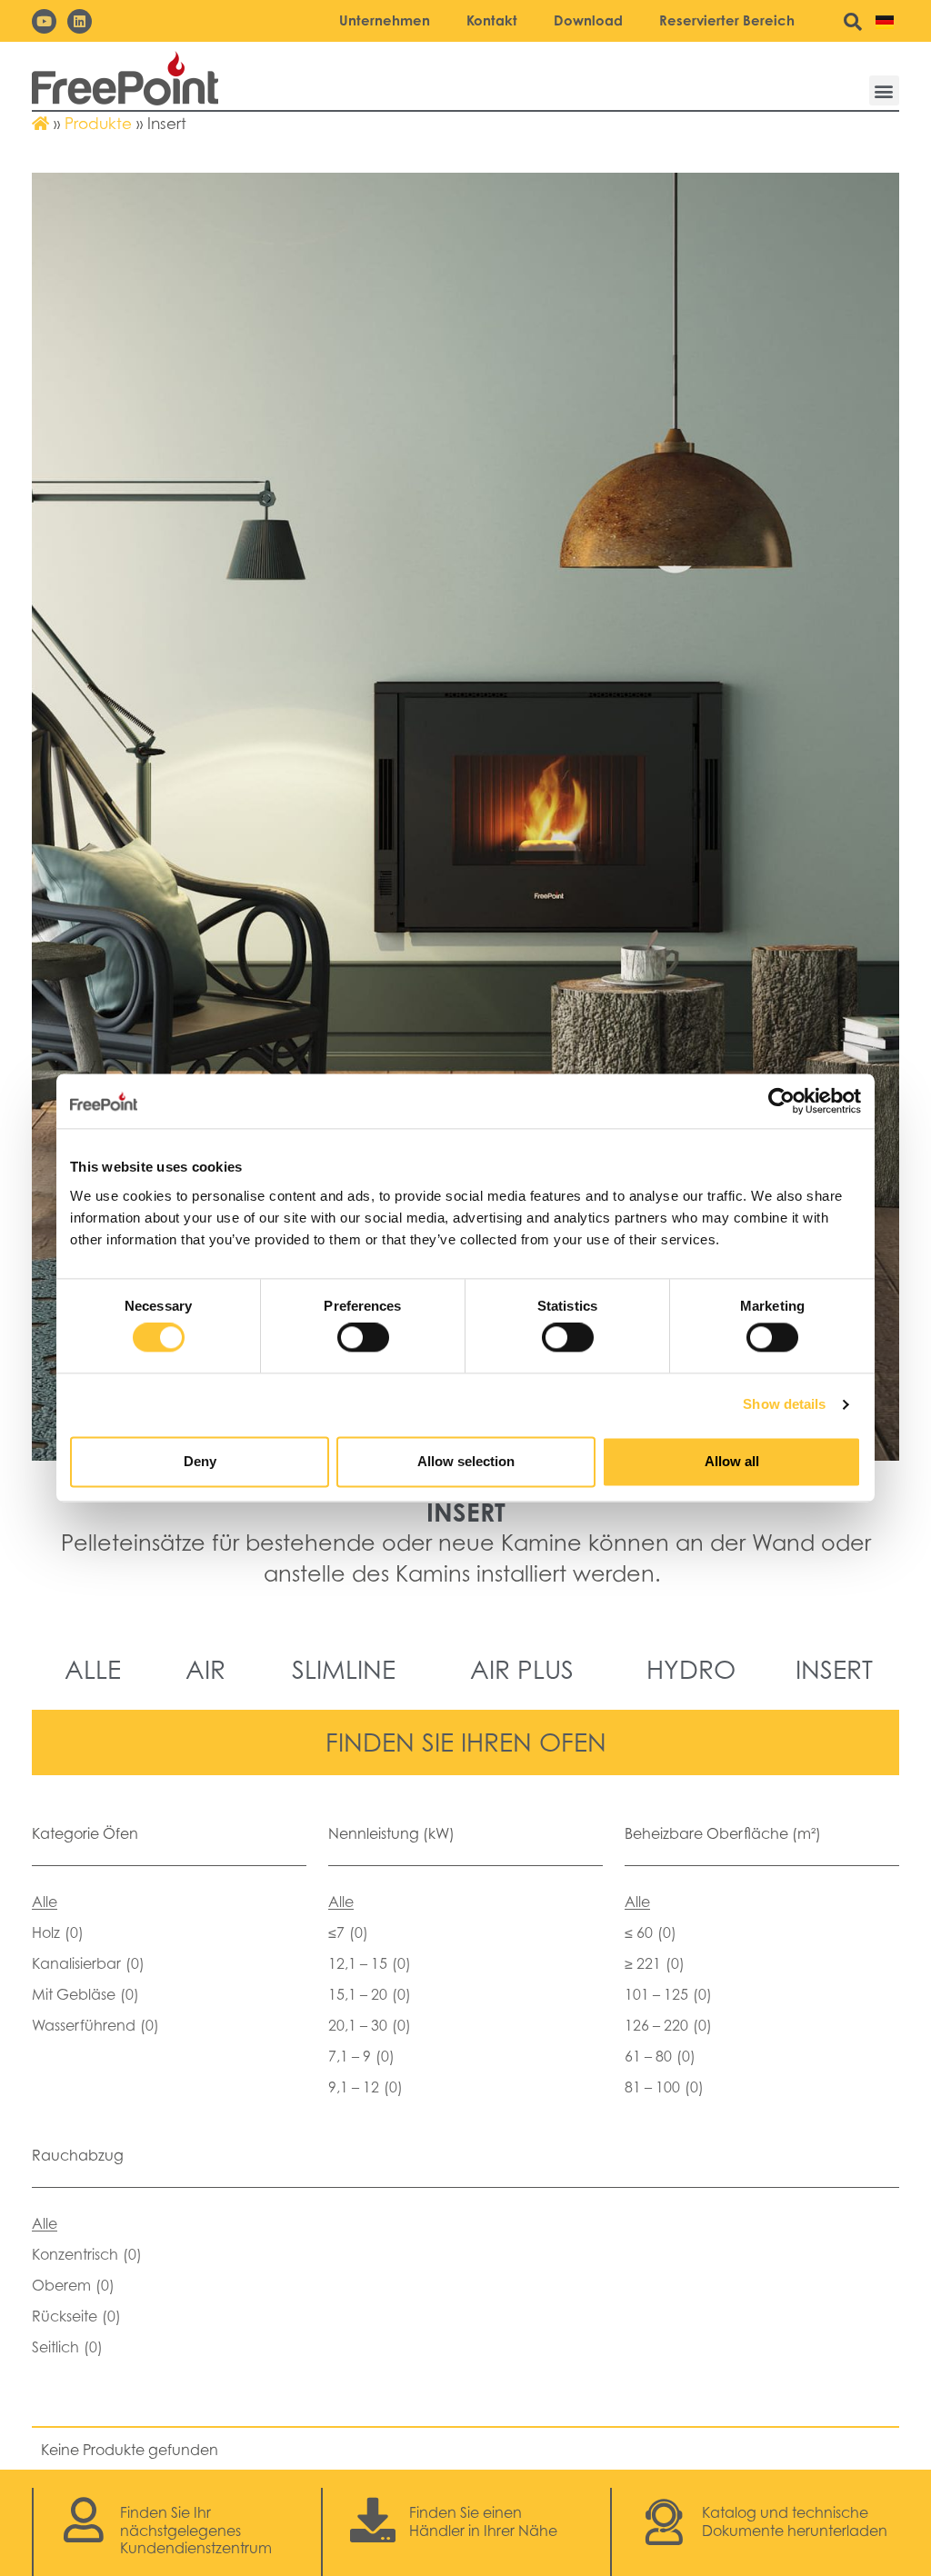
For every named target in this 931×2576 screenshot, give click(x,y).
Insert (834, 1669)
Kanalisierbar (88, 1963)
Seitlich (67, 2347)
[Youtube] (44, 21)
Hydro (691, 1669)
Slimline (344, 1669)
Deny (200, 1461)
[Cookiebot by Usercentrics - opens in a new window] (781, 1101)
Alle (93, 1669)
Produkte (98, 124)
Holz (58, 1932)
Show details (784, 1405)
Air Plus (522, 1669)
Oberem (73, 2285)
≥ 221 (655, 1963)
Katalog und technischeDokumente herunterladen (795, 2521)
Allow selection (466, 1461)
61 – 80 (660, 2056)
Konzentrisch (87, 2254)
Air (205, 1669)
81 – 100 (664, 2087)
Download (588, 20)
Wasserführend (95, 2025)
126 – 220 (668, 2025)
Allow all (732, 1461)
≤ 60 (651, 1932)
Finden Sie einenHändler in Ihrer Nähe (483, 2521)
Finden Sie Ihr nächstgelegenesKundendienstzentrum (196, 2530)
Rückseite (76, 2316)
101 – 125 (668, 1994)
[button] (884, 90)
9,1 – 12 (365, 2087)
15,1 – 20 (370, 1994)
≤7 (348, 1932)
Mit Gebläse (85, 1994)
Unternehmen (385, 20)
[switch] (363, 1338)
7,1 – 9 (361, 2056)
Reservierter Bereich (727, 20)
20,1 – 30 (370, 2025)
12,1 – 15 (370, 1963)
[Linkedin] (80, 21)
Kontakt (492, 20)
